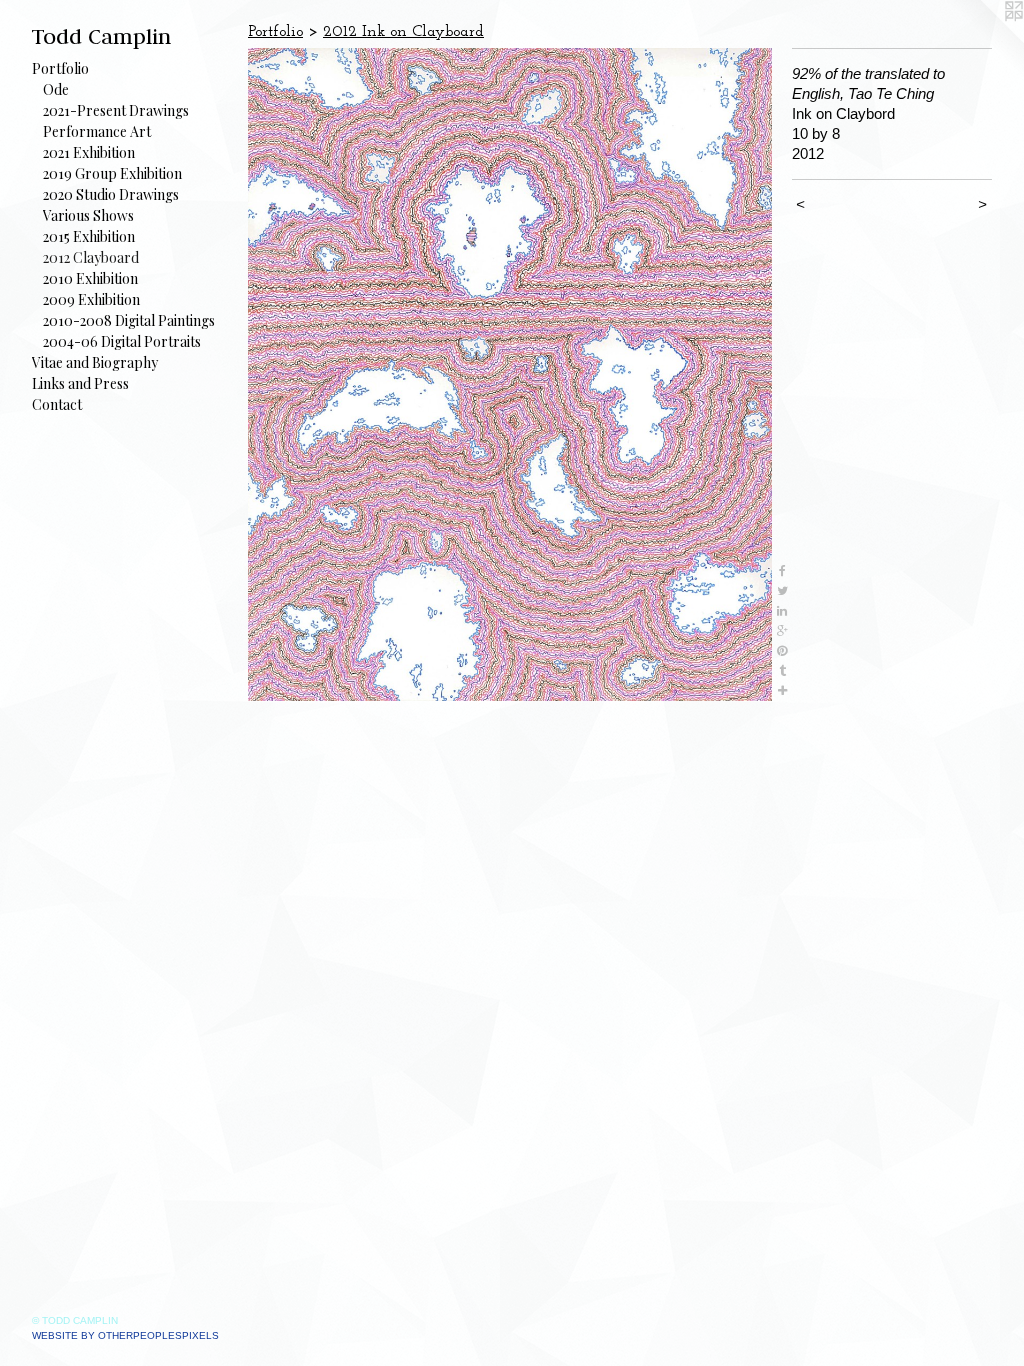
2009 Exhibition (91, 299)
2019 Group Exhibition (112, 173)
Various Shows (88, 215)
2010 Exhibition (90, 278)
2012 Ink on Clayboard (403, 32)
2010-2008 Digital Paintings (129, 320)
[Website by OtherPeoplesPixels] (984, 40)
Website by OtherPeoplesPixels (125, 1335)
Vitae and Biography (95, 362)
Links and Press (80, 383)
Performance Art (97, 131)
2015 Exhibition (89, 236)
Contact (57, 404)
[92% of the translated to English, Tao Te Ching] (510, 374)
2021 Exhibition (89, 152)
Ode (56, 89)
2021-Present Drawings (116, 110)
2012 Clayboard (91, 257)
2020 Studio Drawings (111, 194)
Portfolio (60, 68)
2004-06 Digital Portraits (122, 341)
